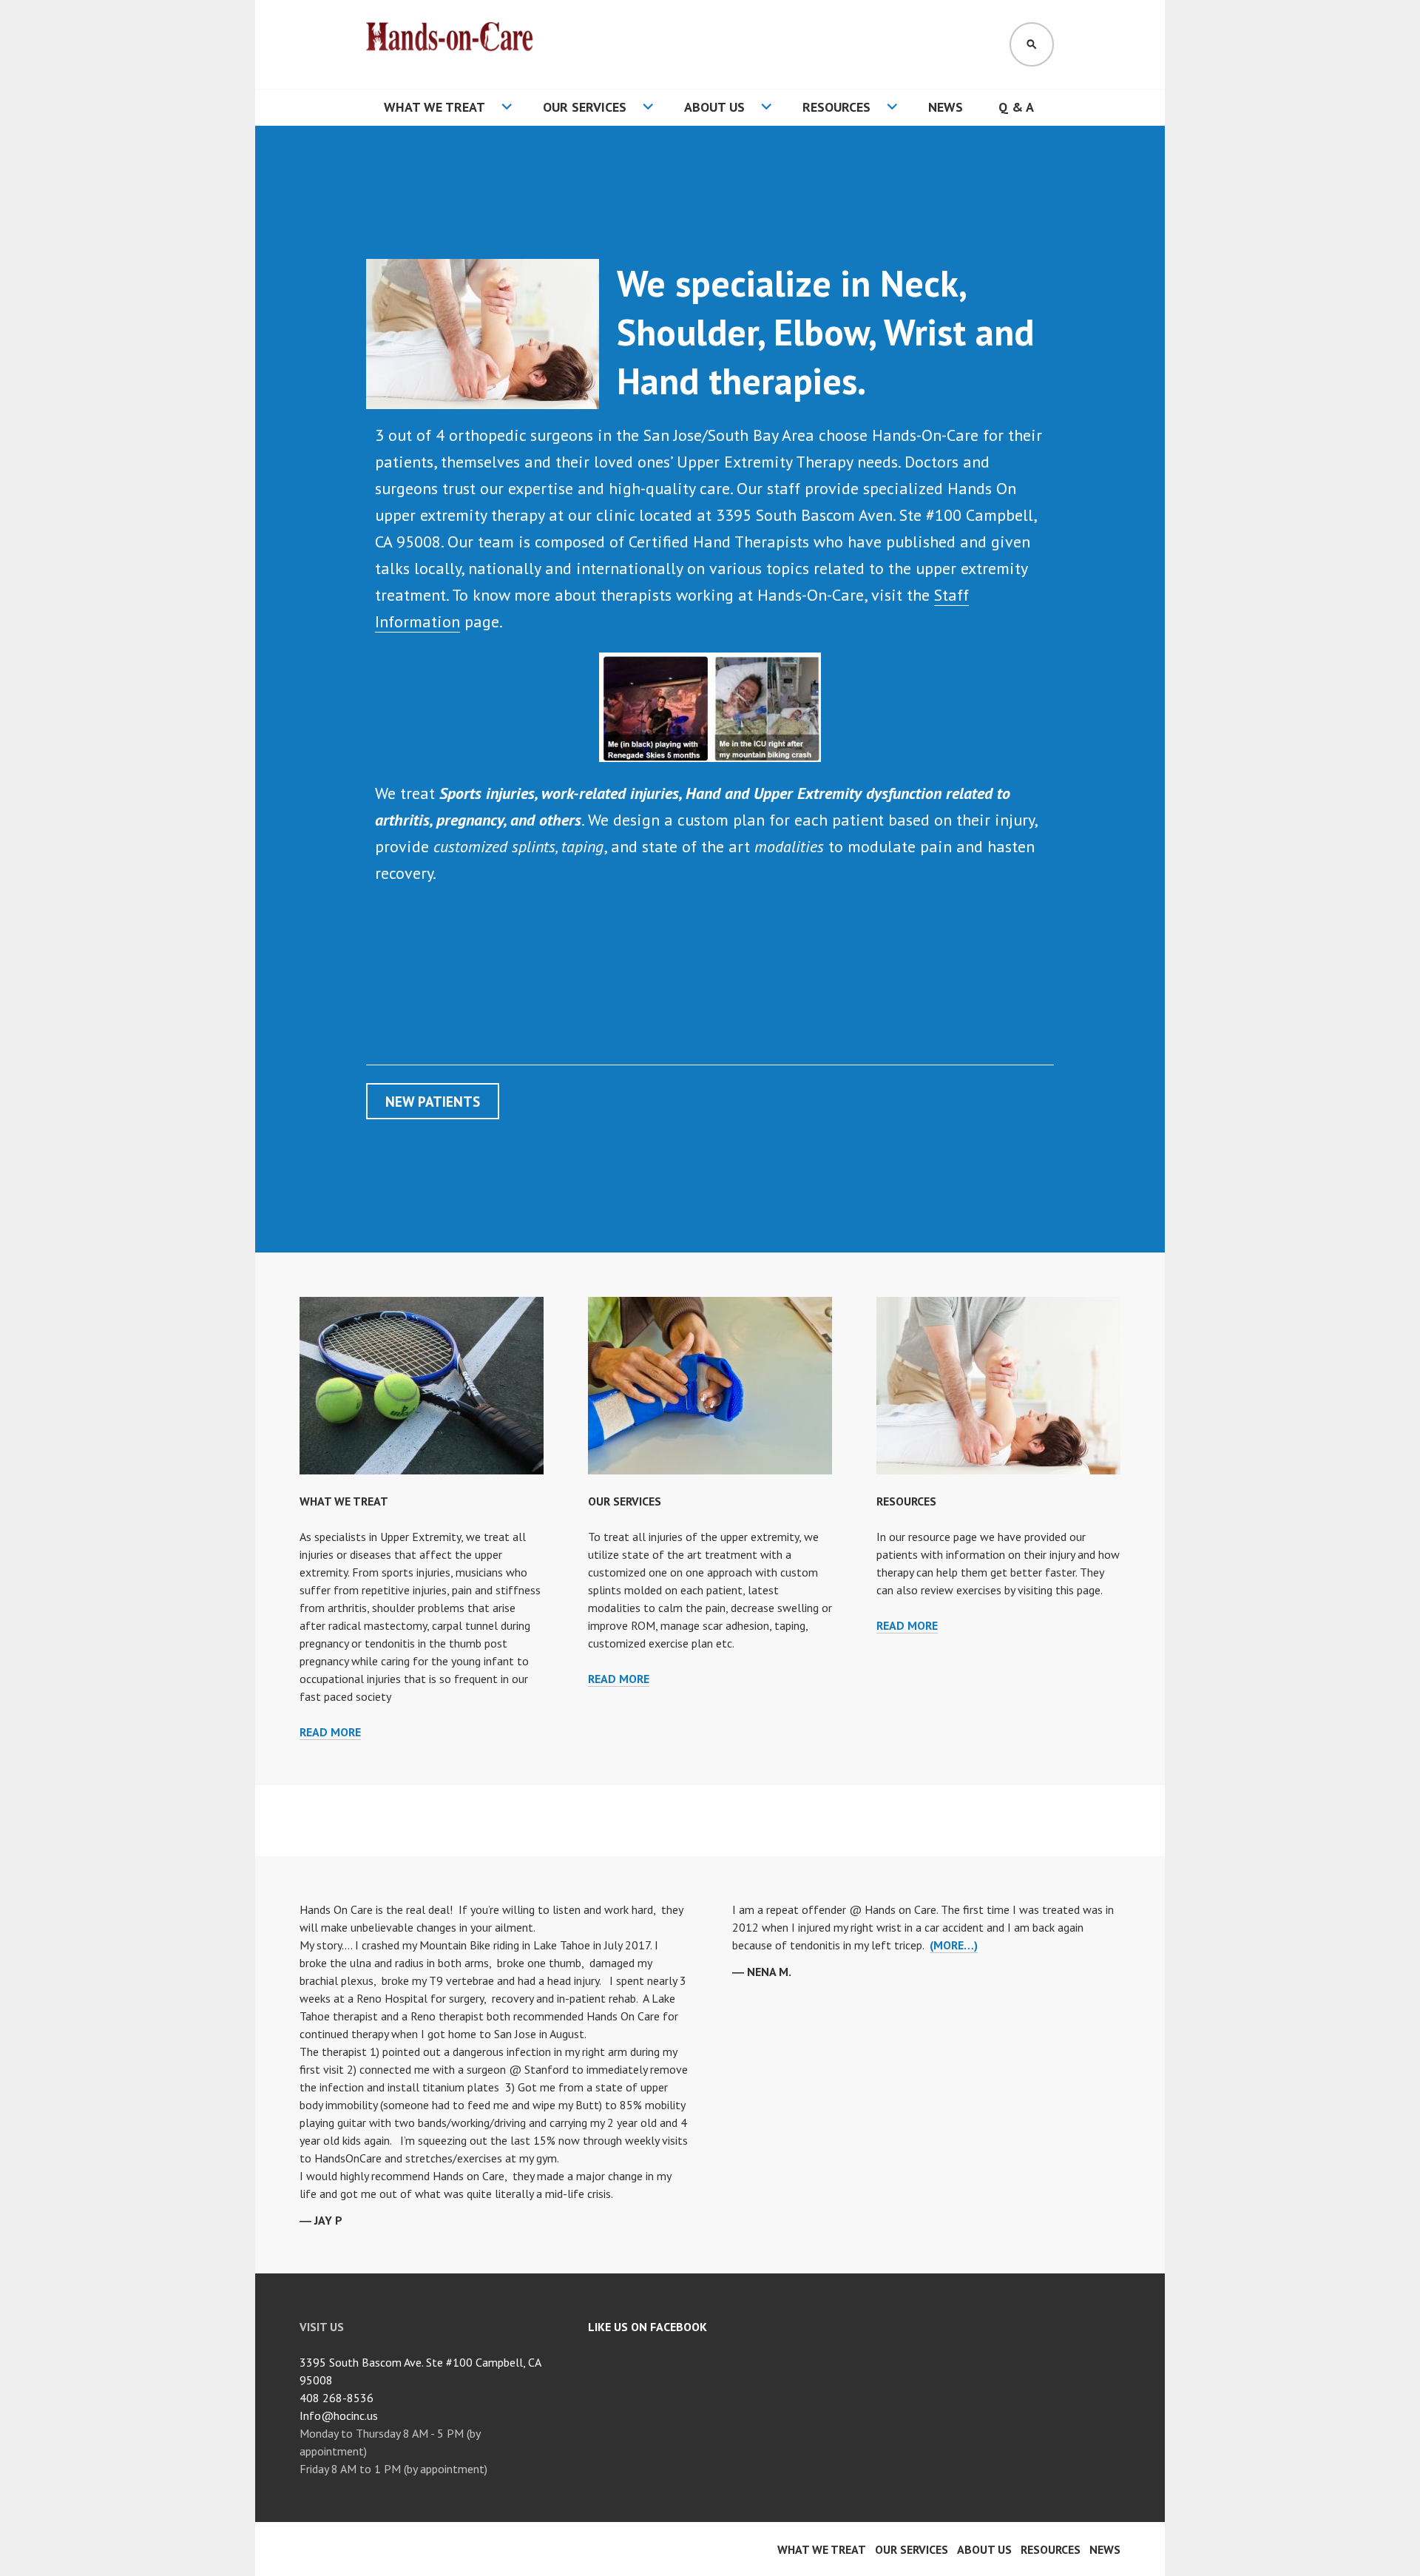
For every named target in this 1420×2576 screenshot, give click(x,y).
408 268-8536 (337, 2398)
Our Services (585, 107)
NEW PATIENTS (433, 1101)
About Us (714, 107)
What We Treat (435, 107)
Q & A (1016, 107)
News (946, 107)
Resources (836, 107)
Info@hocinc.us (339, 2415)
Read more (330, 1732)
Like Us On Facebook (648, 2327)
